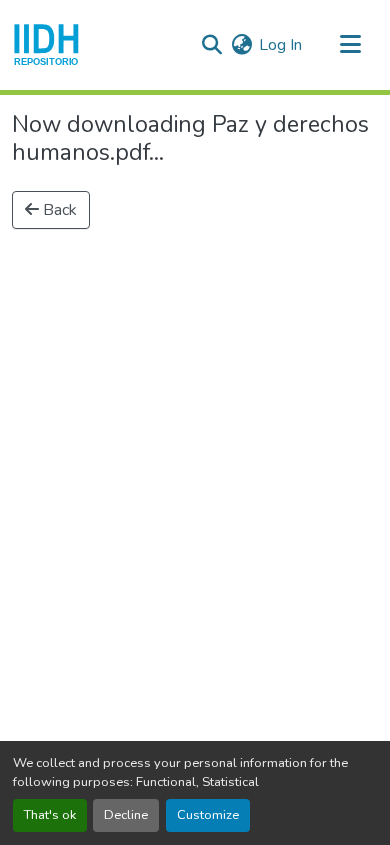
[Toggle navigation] (350, 45)
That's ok (50, 815)
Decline (126, 815)
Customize (208, 815)
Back (58, 210)
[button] (46, 45)
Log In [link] (280, 45)
